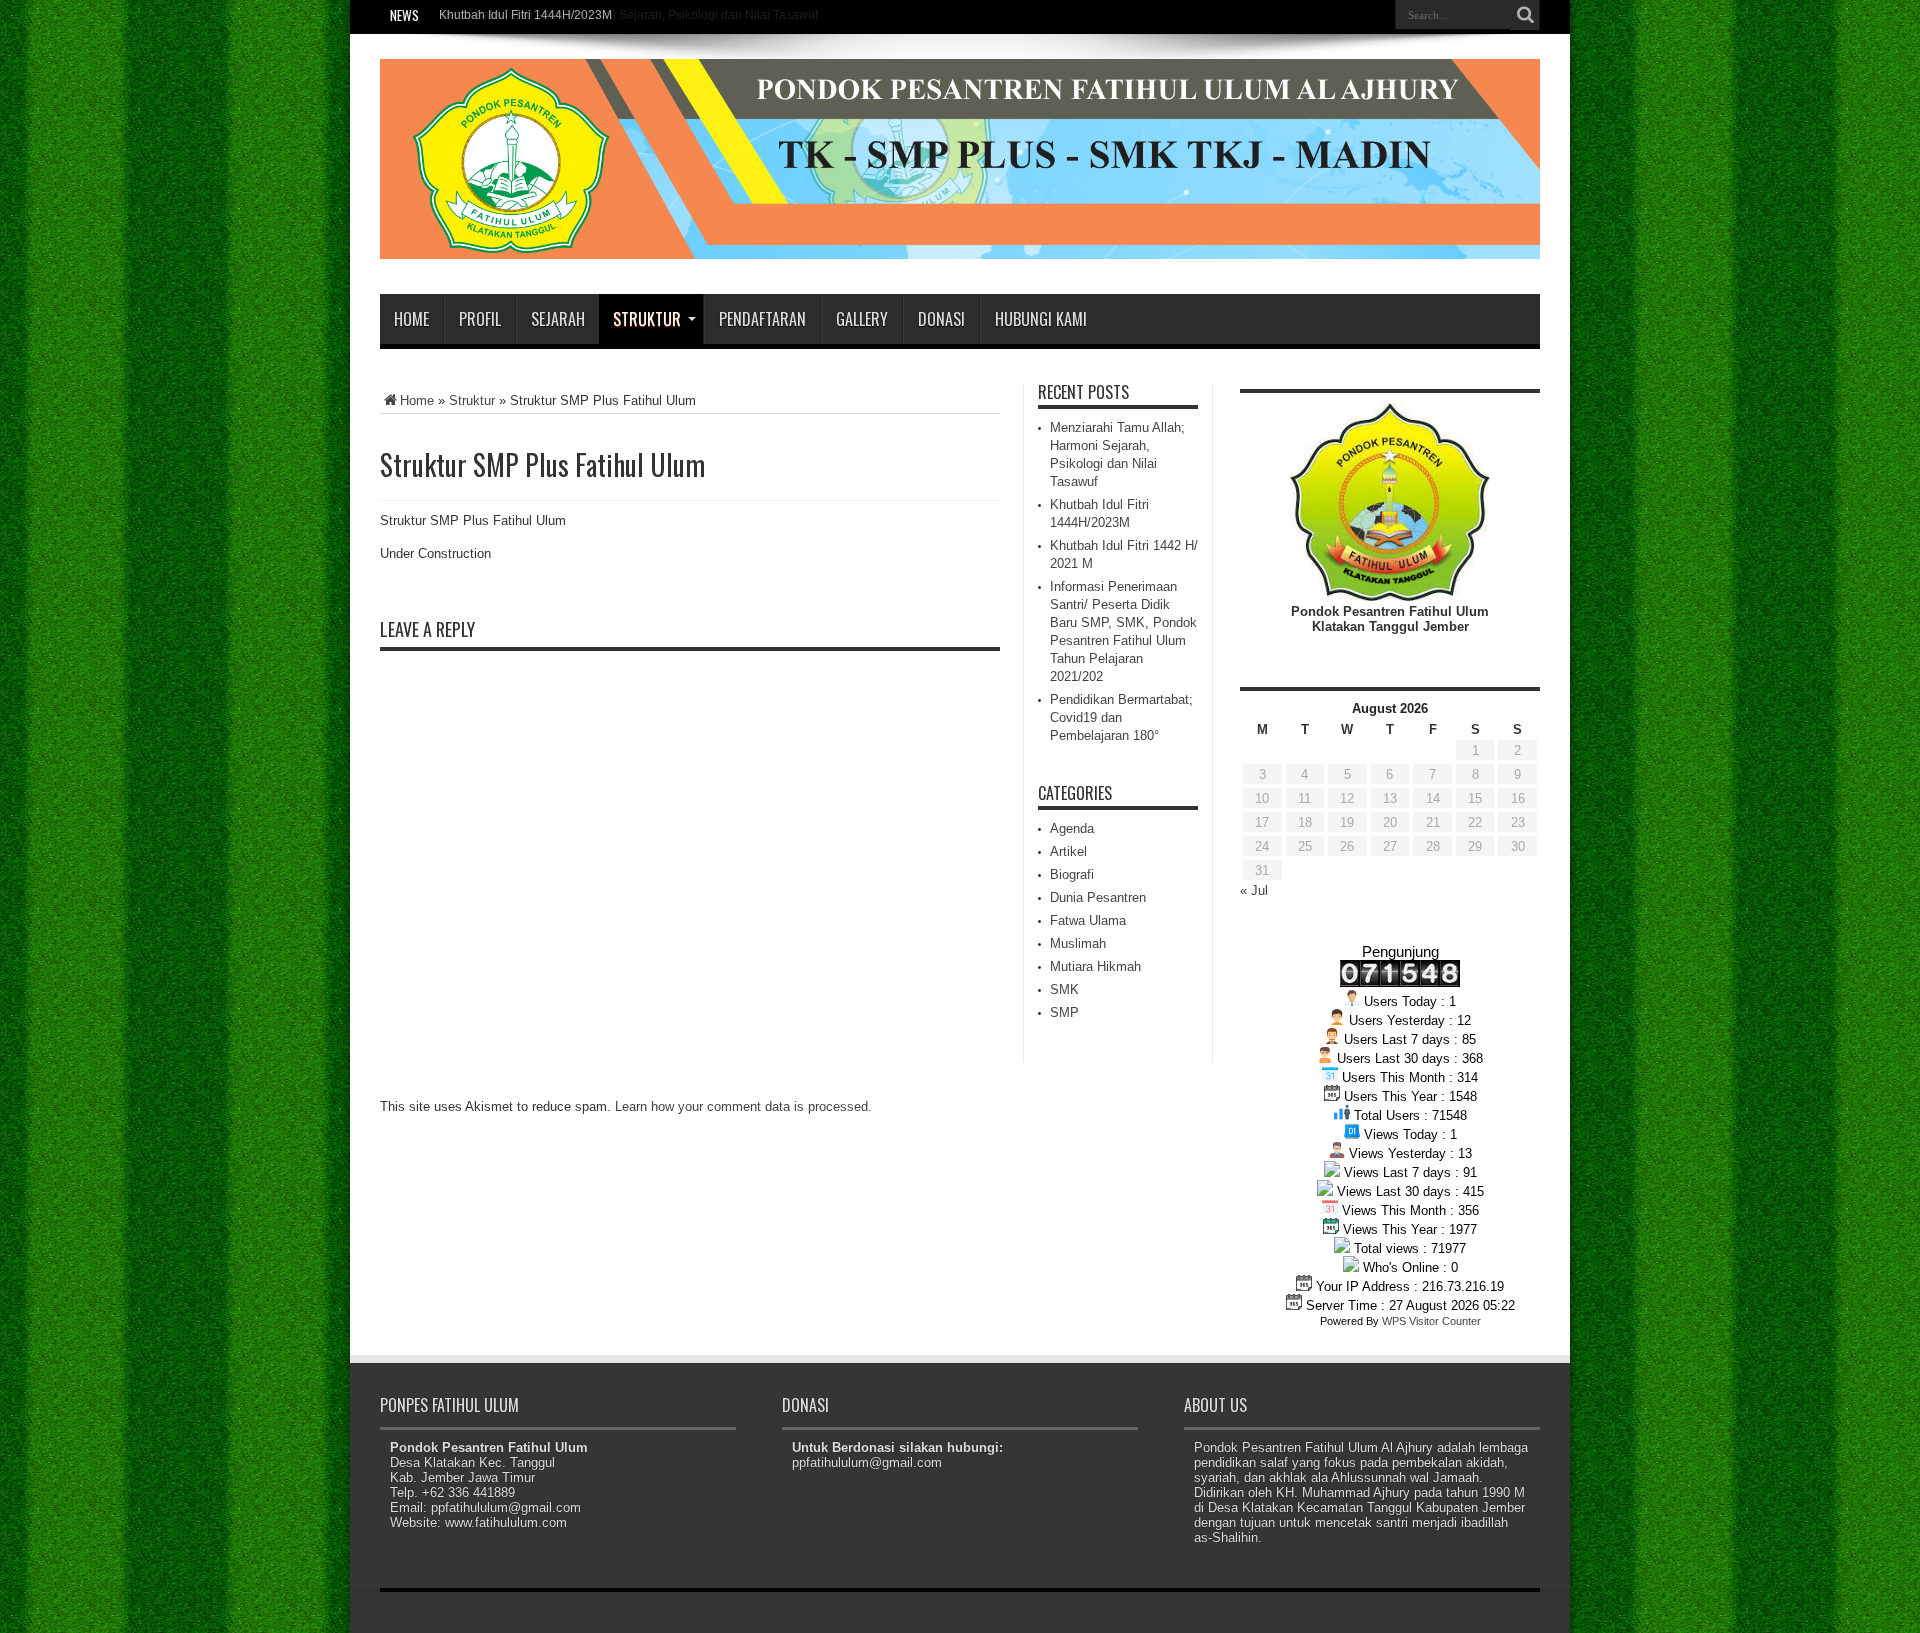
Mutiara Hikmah (1095, 966)
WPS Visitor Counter (1431, 1321)
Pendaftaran (762, 319)
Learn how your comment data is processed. (743, 1106)
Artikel (1068, 851)
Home (411, 319)
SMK (1064, 989)
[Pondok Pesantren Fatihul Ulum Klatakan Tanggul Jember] (960, 244)
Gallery (862, 319)
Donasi (941, 319)
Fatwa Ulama (1088, 920)
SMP (1064, 1012)
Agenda (1072, 828)
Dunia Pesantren (1098, 897)
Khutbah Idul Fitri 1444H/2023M (525, 15)
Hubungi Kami (1041, 319)
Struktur (647, 319)
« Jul (1254, 890)
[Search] (1525, 15)
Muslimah (1078, 943)
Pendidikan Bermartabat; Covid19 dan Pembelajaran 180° (1121, 717)
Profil (480, 319)
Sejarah (558, 319)
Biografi (1072, 874)
